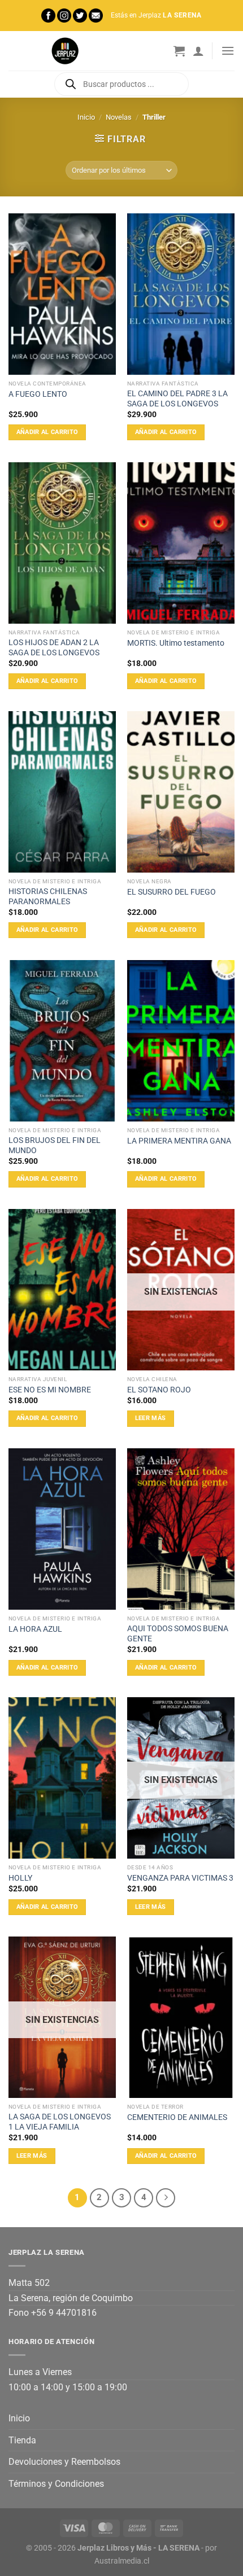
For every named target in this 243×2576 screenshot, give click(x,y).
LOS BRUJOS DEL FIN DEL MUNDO (55, 1145)
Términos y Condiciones (56, 2484)
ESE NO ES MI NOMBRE (50, 1390)
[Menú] (228, 51)
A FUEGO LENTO (38, 394)
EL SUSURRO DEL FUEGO (172, 892)
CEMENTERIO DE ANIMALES (177, 2117)
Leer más (151, 1418)
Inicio (86, 117)
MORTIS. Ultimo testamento (176, 643)
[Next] (166, 2198)
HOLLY (20, 1878)
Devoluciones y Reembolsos (64, 2462)
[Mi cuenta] (198, 51)
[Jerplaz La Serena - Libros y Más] (65, 51)
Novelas (119, 117)
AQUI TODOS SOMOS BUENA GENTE (178, 1633)
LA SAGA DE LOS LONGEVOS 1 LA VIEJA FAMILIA (60, 2122)
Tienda (22, 2440)
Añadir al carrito (47, 432)
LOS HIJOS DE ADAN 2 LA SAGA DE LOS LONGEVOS (54, 647)
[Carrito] (179, 51)
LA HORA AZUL (35, 1629)
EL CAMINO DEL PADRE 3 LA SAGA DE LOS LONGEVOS (177, 398)
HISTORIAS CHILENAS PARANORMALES (48, 896)
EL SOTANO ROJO (159, 1390)
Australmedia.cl (122, 2561)
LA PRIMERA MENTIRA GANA (179, 1141)
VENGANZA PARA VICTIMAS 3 (180, 1878)
